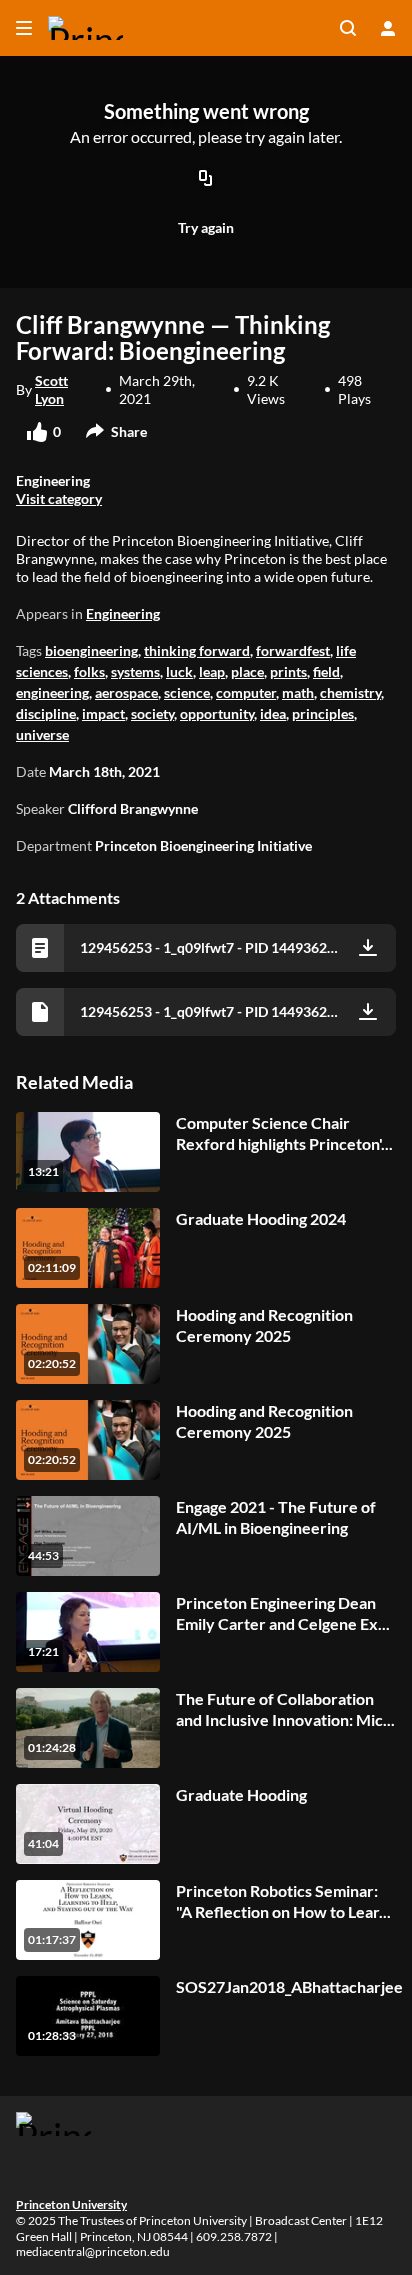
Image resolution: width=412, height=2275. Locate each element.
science (187, 692)
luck (179, 671)
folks (89, 671)
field (326, 671)
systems (135, 671)
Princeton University (71, 2204)
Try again (206, 227)
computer (246, 692)
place (247, 671)
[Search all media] (348, 28)
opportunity (217, 713)
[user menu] (388, 28)
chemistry (350, 692)
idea (273, 713)
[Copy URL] (206, 180)
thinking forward (197, 650)
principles (323, 713)
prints (288, 671)
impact (103, 713)
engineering (52, 692)
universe (42, 734)
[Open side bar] (24, 28)
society (152, 713)
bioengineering (91, 650)
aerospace (126, 692)
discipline (46, 713)
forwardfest (293, 650)
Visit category (59, 498)
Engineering (123, 613)
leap (212, 671)
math (298, 692)
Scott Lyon (51, 389)
